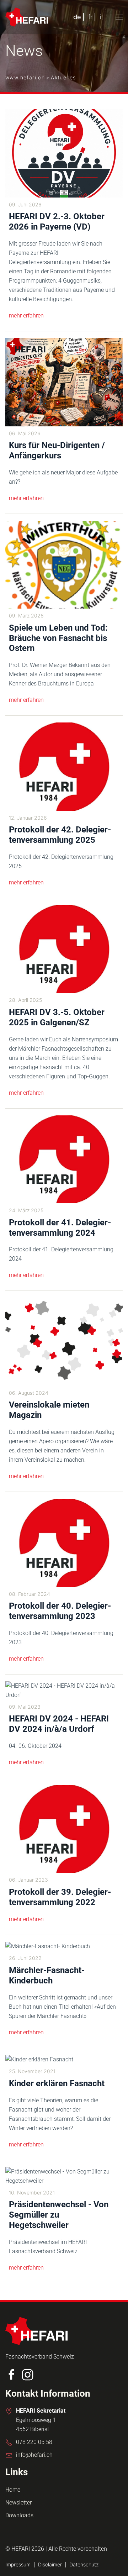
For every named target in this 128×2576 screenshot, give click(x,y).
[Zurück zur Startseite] (27, 17)
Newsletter (18, 2503)
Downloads (19, 2515)
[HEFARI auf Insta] (28, 2374)
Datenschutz (84, 2564)
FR (90, 17)
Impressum (18, 2564)
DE (77, 17)
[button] (119, 17)
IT (101, 17)
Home (13, 2490)
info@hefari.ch (34, 2455)
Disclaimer (50, 2564)
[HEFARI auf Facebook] (12, 2374)
